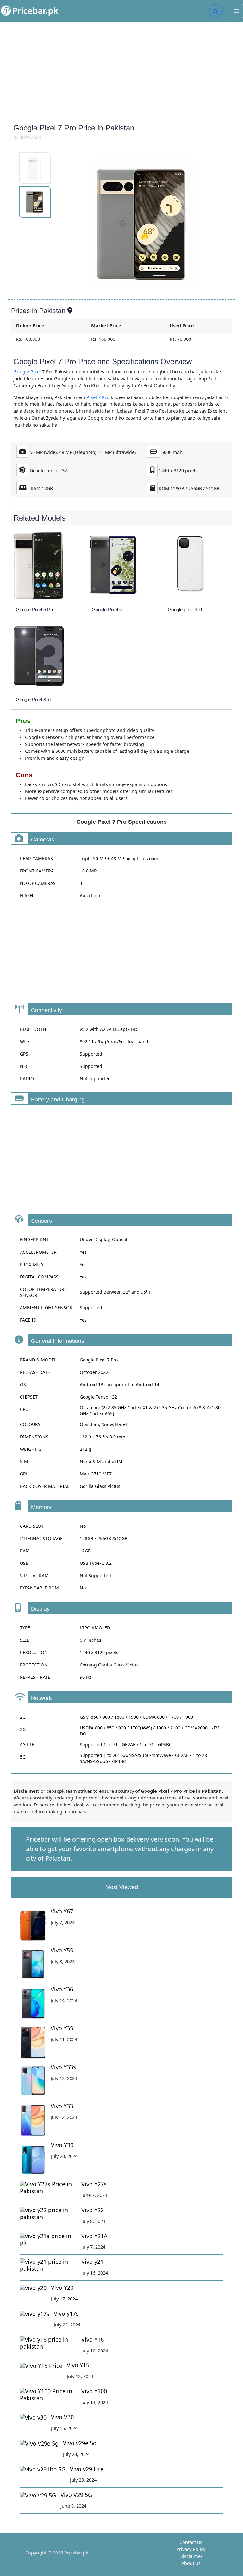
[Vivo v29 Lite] (43, 2469)
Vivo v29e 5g (80, 2443)
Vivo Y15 (78, 2365)
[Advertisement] (121, 70)
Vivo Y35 (62, 2028)
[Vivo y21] (48, 2265)
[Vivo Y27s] (48, 2188)
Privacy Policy (191, 2549)
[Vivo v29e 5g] (39, 2443)
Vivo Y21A (94, 2236)
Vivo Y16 (93, 2339)
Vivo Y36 (62, 1989)
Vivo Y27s (94, 2184)
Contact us (191, 2542)
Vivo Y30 (62, 2145)
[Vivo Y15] (41, 2366)
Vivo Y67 (62, 1911)
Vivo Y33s (63, 2067)
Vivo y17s (66, 2313)
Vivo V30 (62, 2417)
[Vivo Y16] (48, 2343)
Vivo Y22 (93, 2210)
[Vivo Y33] (33, 2120)
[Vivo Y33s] (33, 2081)
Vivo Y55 (62, 1950)
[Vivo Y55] (33, 1965)
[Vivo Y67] (33, 1926)
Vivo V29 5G (76, 2495)
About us (191, 2563)
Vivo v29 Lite (87, 2469)
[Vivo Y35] (33, 2043)
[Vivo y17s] (35, 2314)
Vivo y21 (92, 2262)
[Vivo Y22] (48, 2214)
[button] (216, 11)
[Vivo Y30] (33, 2159)
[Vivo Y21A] (48, 2240)
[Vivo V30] (33, 2417)
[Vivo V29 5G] (38, 2495)
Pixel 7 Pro (98, 397)
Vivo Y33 (62, 2106)
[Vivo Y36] (33, 2004)
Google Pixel (27, 371)
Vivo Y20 (62, 2287)
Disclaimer (191, 2556)
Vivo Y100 (94, 2391)
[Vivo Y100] (48, 2395)
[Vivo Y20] (33, 2288)
